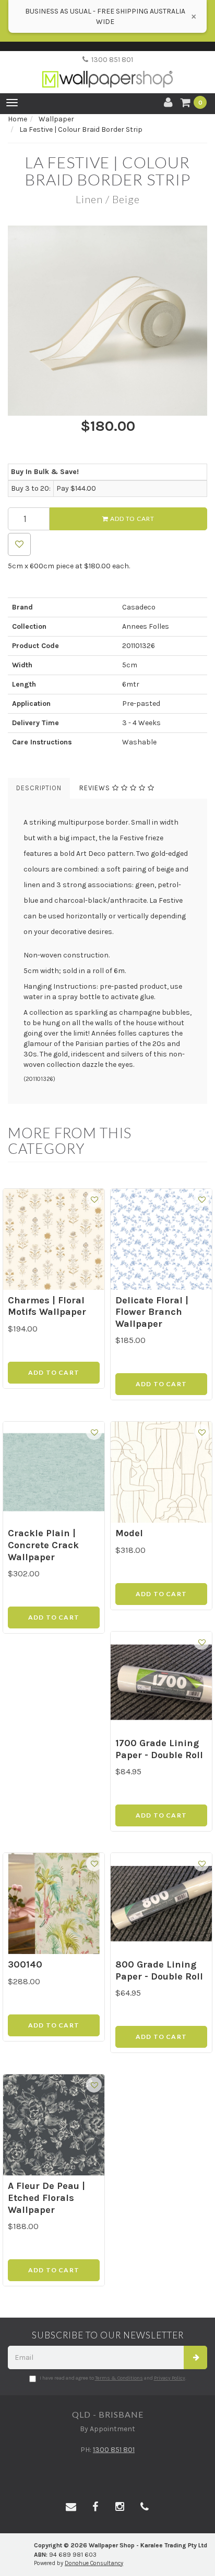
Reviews (96, 788)
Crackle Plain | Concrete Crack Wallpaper (43, 1545)
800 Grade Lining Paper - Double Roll (159, 1970)
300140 (25, 1964)
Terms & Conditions (119, 2378)
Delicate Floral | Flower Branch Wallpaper (152, 1312)
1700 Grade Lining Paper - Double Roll (159, 1749)
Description (39, 788)
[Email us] (71, 2507)
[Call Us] (145, 2507)
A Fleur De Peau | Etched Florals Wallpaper (46, 2198)
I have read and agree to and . (113, 2378)
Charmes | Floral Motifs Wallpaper (47, 1306)
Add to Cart (132, 519)
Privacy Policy (170, 2378)
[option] (107, 321)
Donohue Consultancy (94, 2563)
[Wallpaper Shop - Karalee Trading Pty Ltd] (107, 71)
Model (129, 1533)
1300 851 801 (111, 60)
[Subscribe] (195, 2357)
